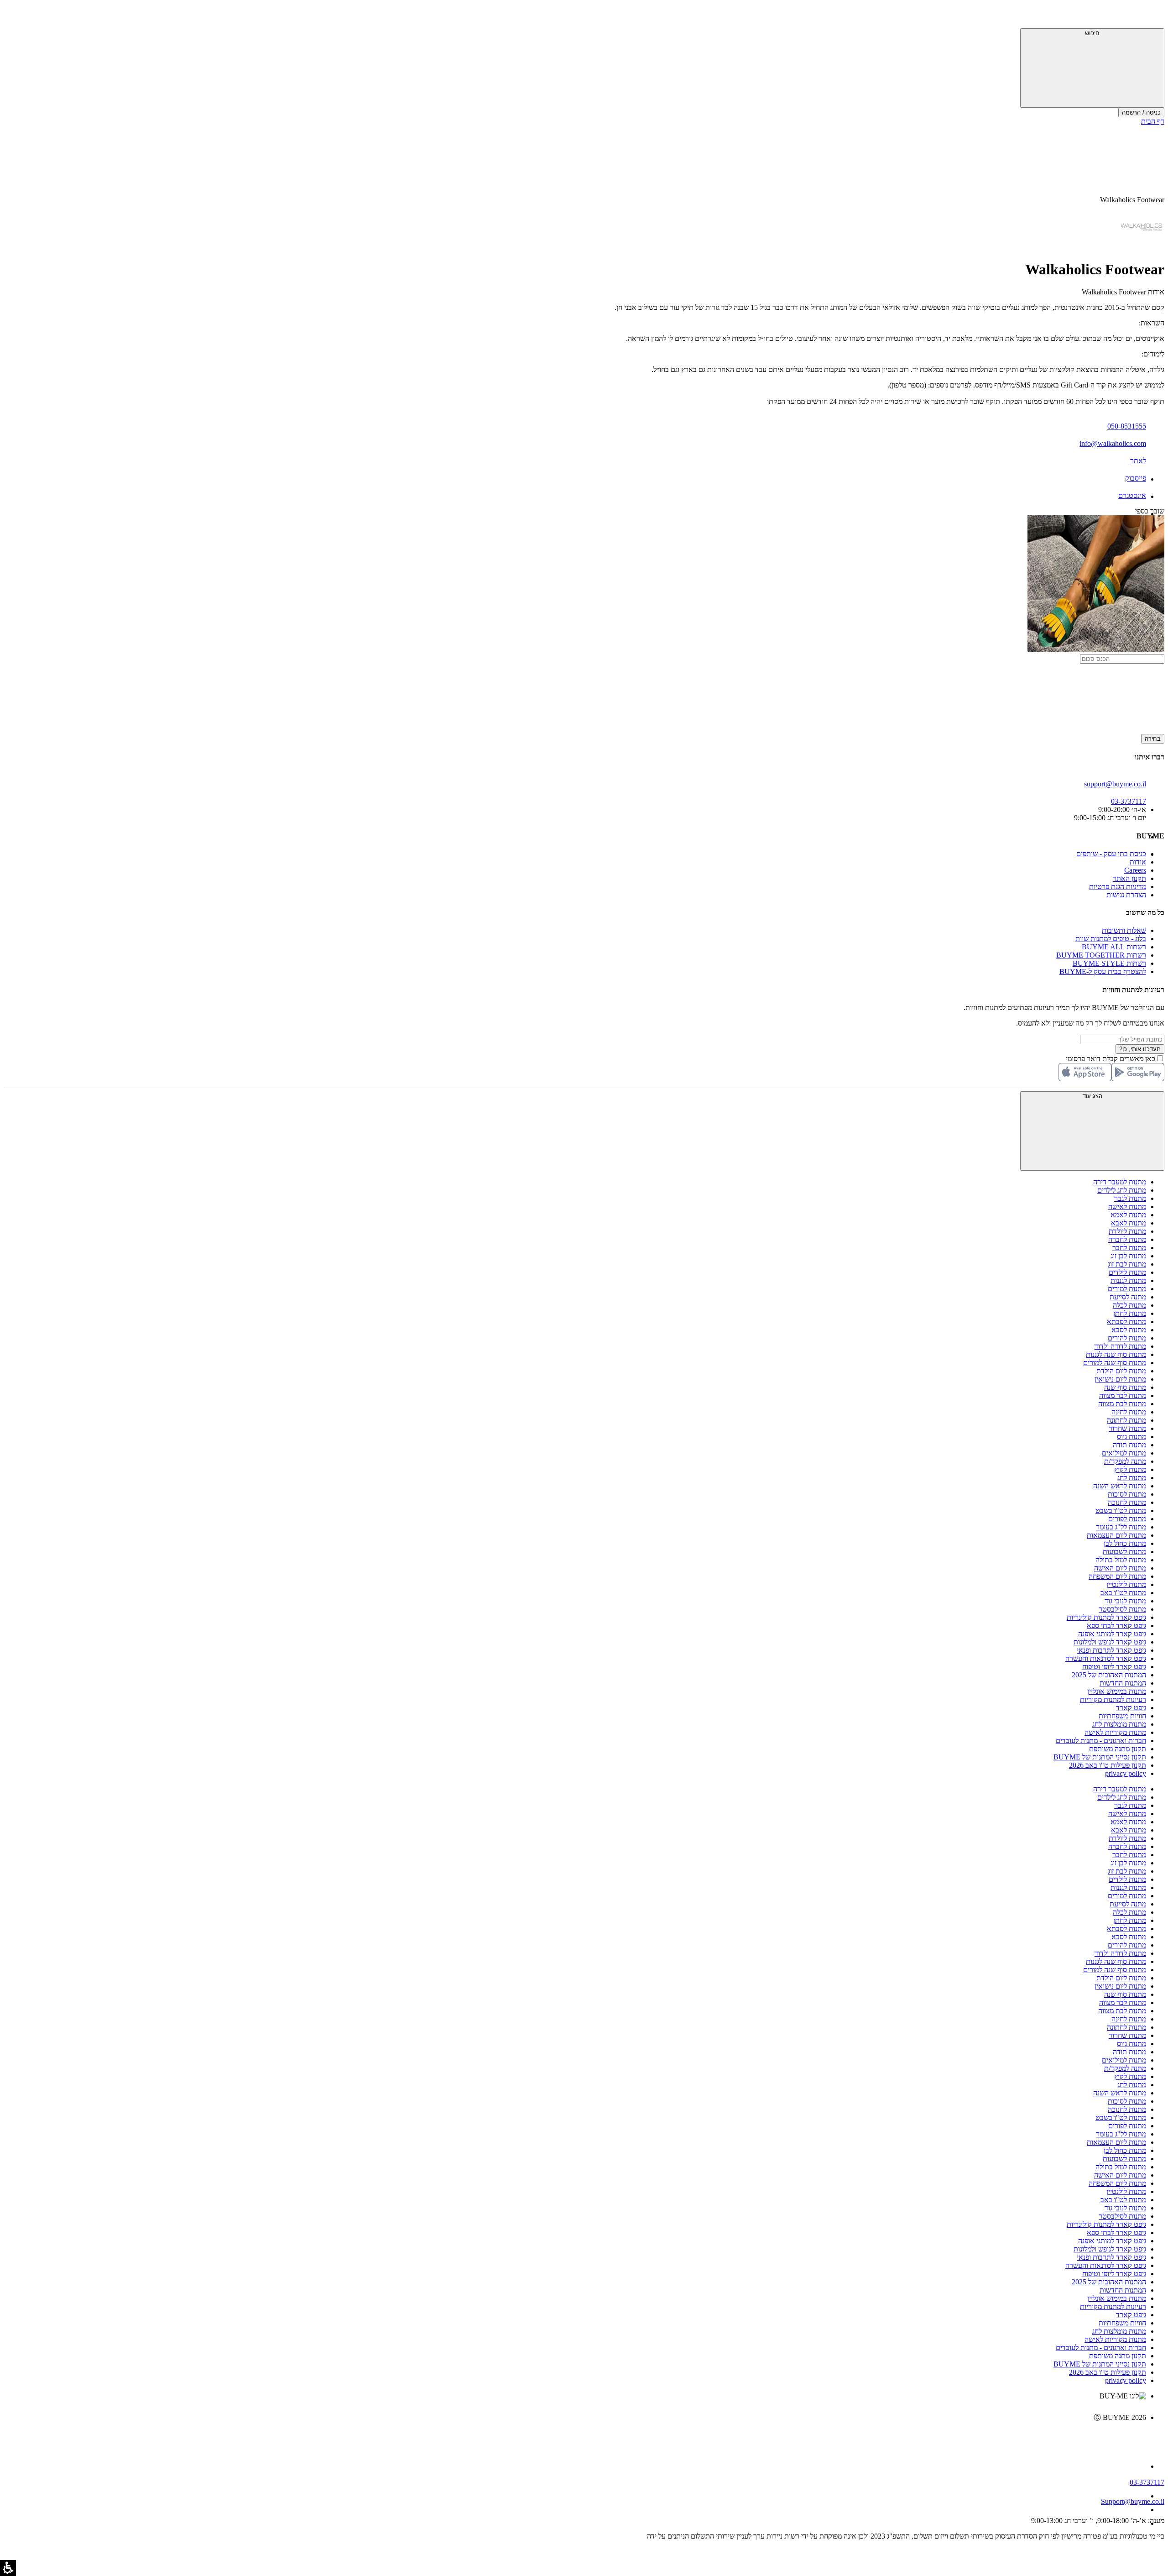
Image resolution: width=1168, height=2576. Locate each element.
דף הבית (1153, 121)
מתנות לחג (1132, 1478)
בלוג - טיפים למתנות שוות (1111, 939)
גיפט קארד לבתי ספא (1116, 1626)
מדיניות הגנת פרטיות (1118, 887)
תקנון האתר (1129, 878)
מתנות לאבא (1129, 1223)
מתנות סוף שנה (1125, 1387)
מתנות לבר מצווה (1123, 1395)
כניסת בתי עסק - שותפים (1111, 854)
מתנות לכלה (1129, 1305)
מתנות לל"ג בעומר (1121, 1527)
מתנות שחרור (1127, 1428)
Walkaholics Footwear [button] (1132, 200)
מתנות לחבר (1129, 1248)
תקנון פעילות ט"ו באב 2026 (1108, 1765)
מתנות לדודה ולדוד (1120, 1346)
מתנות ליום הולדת (1121, 1371)
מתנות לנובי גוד (1125, 1601)
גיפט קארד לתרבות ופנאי (1111, 1650)
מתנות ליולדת (1127, 1231)
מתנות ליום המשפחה (1117, 1576)
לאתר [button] (1138, 461)
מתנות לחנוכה (1127, 1502)
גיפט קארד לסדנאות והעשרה (1106, 1658)
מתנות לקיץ (1130, 1469)
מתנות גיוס (1131, 1437)
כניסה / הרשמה (1141, 113)
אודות (1138, 862)
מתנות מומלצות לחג (1119, 1724)
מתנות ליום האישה (1120, 1568)
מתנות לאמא (1128, 1215)
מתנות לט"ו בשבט (1121, 1511)
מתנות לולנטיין (1126, 1584)
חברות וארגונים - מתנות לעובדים (1101, 1741)
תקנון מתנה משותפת (1118, 1749)
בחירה (1153, 739)
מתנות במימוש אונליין (1117, 1691)
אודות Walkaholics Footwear (1123, 292)
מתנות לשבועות (1124, 1552)
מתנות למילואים (1124, 1453)
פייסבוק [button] (1136, 478)
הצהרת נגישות (1126, 895)
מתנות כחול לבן (1125, 1543)
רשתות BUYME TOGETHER (1101, 955)
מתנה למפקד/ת (1125, 1461)
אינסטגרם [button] (1132, 495)
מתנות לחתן (1130, 1313)
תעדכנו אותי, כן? (1140, 1049)
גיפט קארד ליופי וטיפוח (1114, 1667)
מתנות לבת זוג (1127, 1264)
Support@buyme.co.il (1133, 2501)
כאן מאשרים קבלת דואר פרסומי (1115, 1059)
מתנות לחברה (1127, 1239)
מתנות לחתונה (1126, 1420)
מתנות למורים (1127, 1289)
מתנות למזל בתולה (1121, 1560)
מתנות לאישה (1127, 1207)
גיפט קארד (1131, 1708)
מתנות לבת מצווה (1122, 1404)
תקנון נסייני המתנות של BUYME (1100, 1757)
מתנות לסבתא (1126, 1322)
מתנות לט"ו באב (1123, 1593)
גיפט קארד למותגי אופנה (1112, 1634)
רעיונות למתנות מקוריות (1113, 1699)
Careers (1135, 870)
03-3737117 (1147, 2482)
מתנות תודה (1129, 1445)
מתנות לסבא (1129, 1330)
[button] (1152, 16)
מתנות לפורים (1127, 1519)
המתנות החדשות (1123, 1683)
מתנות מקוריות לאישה (1115, 1732)
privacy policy (1126, 1773)
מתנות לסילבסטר (1122, 1609)
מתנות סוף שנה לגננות (1116, 1354)
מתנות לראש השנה (1120, 1486)
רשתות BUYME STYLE (1109, 963)
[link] (575, 2437)
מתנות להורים (1127, 1338)
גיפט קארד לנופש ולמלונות (1110, 1642)
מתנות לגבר (1130, 1198)
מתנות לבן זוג (1128, 1256)
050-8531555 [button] (1127, 426)
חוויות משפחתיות (1122, 1716)
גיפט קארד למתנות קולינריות (1106, 1617)
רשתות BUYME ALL (1114, 947)
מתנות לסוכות (1127, 1494)
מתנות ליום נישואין (1120, 1379)
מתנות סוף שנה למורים (1115, 1363)
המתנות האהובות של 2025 (1109, 1675)
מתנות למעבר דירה (1120, 1182)
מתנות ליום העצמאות (1116, 1535)
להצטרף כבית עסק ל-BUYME (1103, 971)
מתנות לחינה (1129, 1412)
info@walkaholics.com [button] (1113, 443)
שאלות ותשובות (1124, 930)
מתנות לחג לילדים (1122, 1190)
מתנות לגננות (1128, 1280)
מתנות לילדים (1127, 1272)
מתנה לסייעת (1128, 1297)
